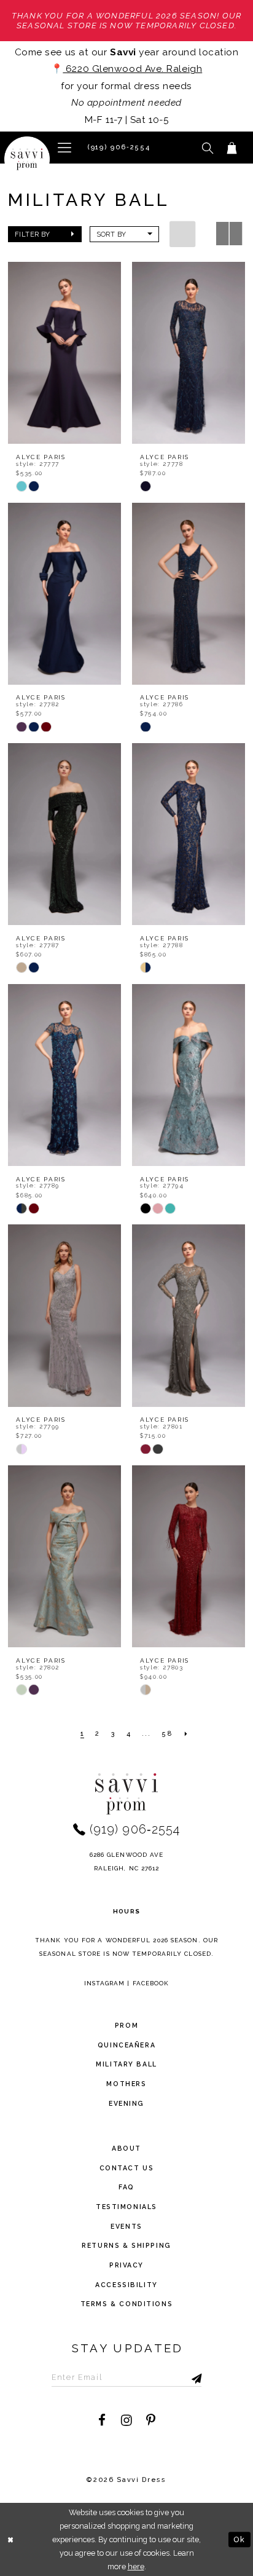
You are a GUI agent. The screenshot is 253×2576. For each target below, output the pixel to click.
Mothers (126, 2084)
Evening (126, 2103)
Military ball (126, 2064)
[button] (65, 148)
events (126, 2226)
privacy (126, 2265)
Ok (239, 2539)
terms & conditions (126, 2304)
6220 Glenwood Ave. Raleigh (132, 69)
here (136, 2566)
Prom (126, 2025)
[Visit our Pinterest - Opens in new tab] (151, 2421)
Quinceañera (126, 2045)
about (126, 2148)
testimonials (126, 2207)
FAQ (126, 2187)
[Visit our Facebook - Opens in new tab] (102, 2421)
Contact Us (127, 2168)
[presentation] (64, 353)
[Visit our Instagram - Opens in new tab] (127, 2421)
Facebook (151, 1983)
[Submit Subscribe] (182, 2377)
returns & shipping (126, 2245)
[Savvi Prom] (27, 160)
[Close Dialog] (11, 2539)
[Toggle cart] (232, 148)
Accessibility (126, 2285)
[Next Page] (186, 1734)
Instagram (105, 1983)
